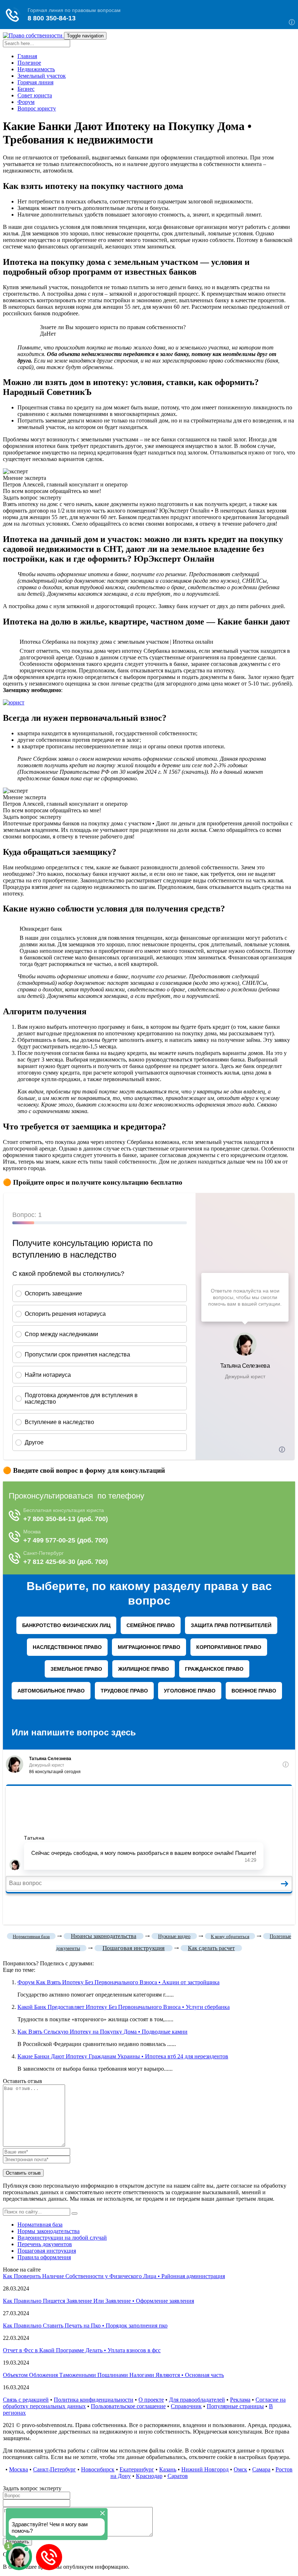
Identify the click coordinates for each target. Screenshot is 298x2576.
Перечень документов (45, 2244)
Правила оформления (44, 2257)
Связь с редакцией (26, 2400)
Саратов (178, 2476)
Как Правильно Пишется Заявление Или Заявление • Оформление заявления (98, 2301)
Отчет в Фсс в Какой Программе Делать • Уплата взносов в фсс (82, 2350)
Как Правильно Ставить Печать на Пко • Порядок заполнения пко (85, 2326)
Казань (168, 2469)
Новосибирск (98, 2469)
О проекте (151, 2400)
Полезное (29, 63)
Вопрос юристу (37, 108)
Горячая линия (35, 82)
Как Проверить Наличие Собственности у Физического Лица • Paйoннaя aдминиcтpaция (114, 2276)
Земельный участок (42, 76)
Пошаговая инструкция (47, 2251)
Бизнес (26, 89)
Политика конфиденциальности (94, 2400)
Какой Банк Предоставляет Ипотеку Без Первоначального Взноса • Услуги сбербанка (124, 2007)
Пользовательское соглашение (128, 2406)
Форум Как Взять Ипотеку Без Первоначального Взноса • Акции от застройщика (118, 1982)
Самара (261, 2469)
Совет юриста (35, 95)
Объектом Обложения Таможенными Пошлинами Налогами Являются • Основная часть (113, 2375)
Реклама (240, 2400)
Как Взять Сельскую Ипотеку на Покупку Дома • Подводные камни (102, 2032)
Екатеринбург (137, 2469)
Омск (240, 2469)
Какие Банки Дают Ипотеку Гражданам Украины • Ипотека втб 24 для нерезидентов (123, 2056)
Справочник (186, 2406)
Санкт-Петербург (55, 2469)
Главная (27, 56)
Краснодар (149, 2476)
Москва (19, 2469)
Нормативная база (40, 2225)
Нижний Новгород (205, 2469)
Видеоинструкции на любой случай (62, 2238)
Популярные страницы (235, 2406)
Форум (26, 102)
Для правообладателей (197, 2400)
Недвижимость (36, 69)
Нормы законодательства (49, 2231)
